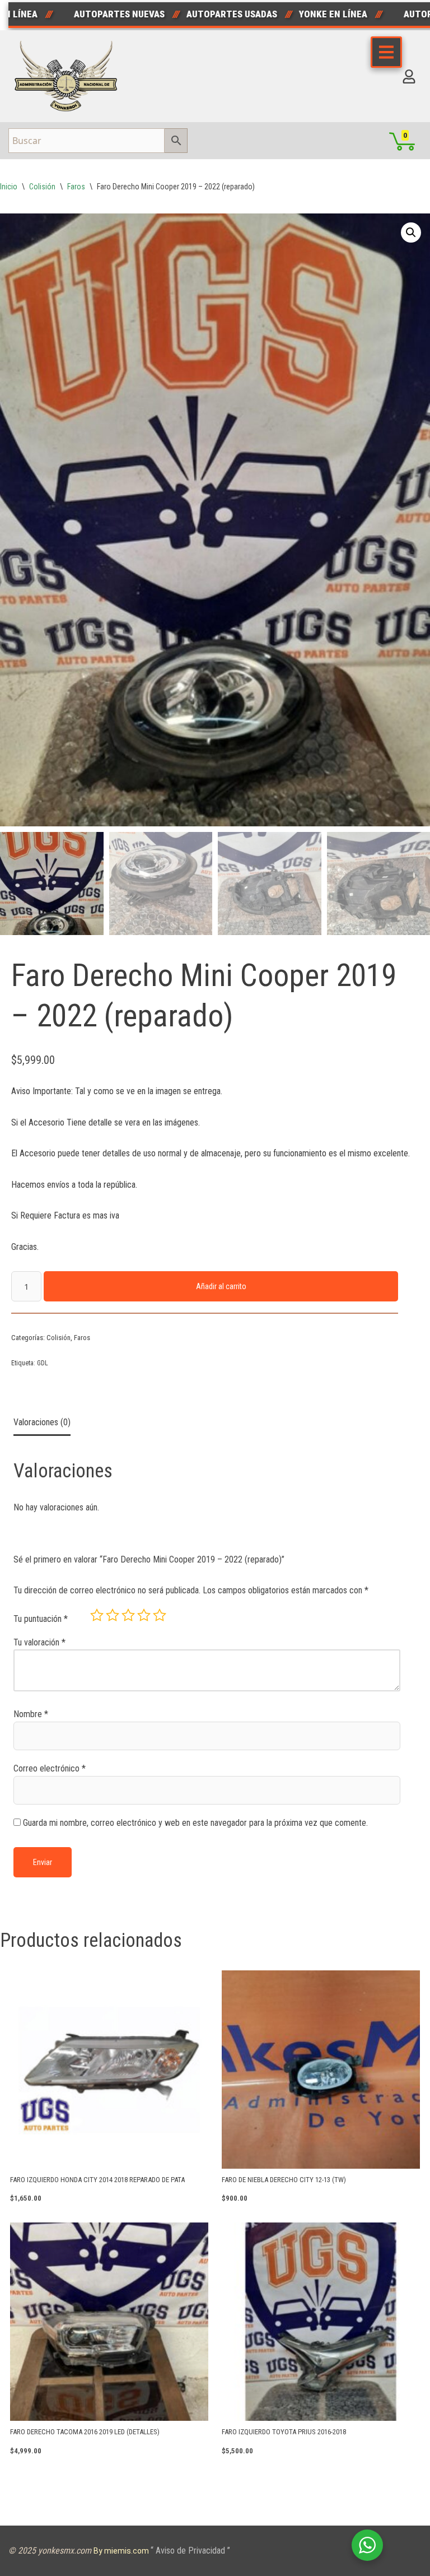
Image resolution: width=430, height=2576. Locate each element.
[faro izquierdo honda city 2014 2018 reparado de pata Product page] (109, 2070)
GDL (43, 1363)
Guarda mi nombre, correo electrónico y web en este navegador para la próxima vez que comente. (195, 1823)
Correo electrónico (50, 1768)
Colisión (42, 187)
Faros (76, 187)
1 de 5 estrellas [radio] (97, 1615)
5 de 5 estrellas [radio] (160, 1615)
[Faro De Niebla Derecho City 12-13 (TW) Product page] (321, 2070)
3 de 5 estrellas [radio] (128, 1615)
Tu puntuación (41, 1619)
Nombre (31, 1714)
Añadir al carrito (221, 1286)
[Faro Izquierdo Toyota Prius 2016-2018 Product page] (321, 2322)
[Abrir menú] (386, 52)
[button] (411, 233)
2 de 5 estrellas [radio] (113, 1615)
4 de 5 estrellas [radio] (144, 1615)
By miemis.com (122, 2551)
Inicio (9, 187)
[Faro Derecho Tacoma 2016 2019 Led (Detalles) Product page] (109, 2322)
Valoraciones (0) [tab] (42, 1422)
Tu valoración (39, 1642)
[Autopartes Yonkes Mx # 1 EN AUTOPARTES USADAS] (69, 76)
